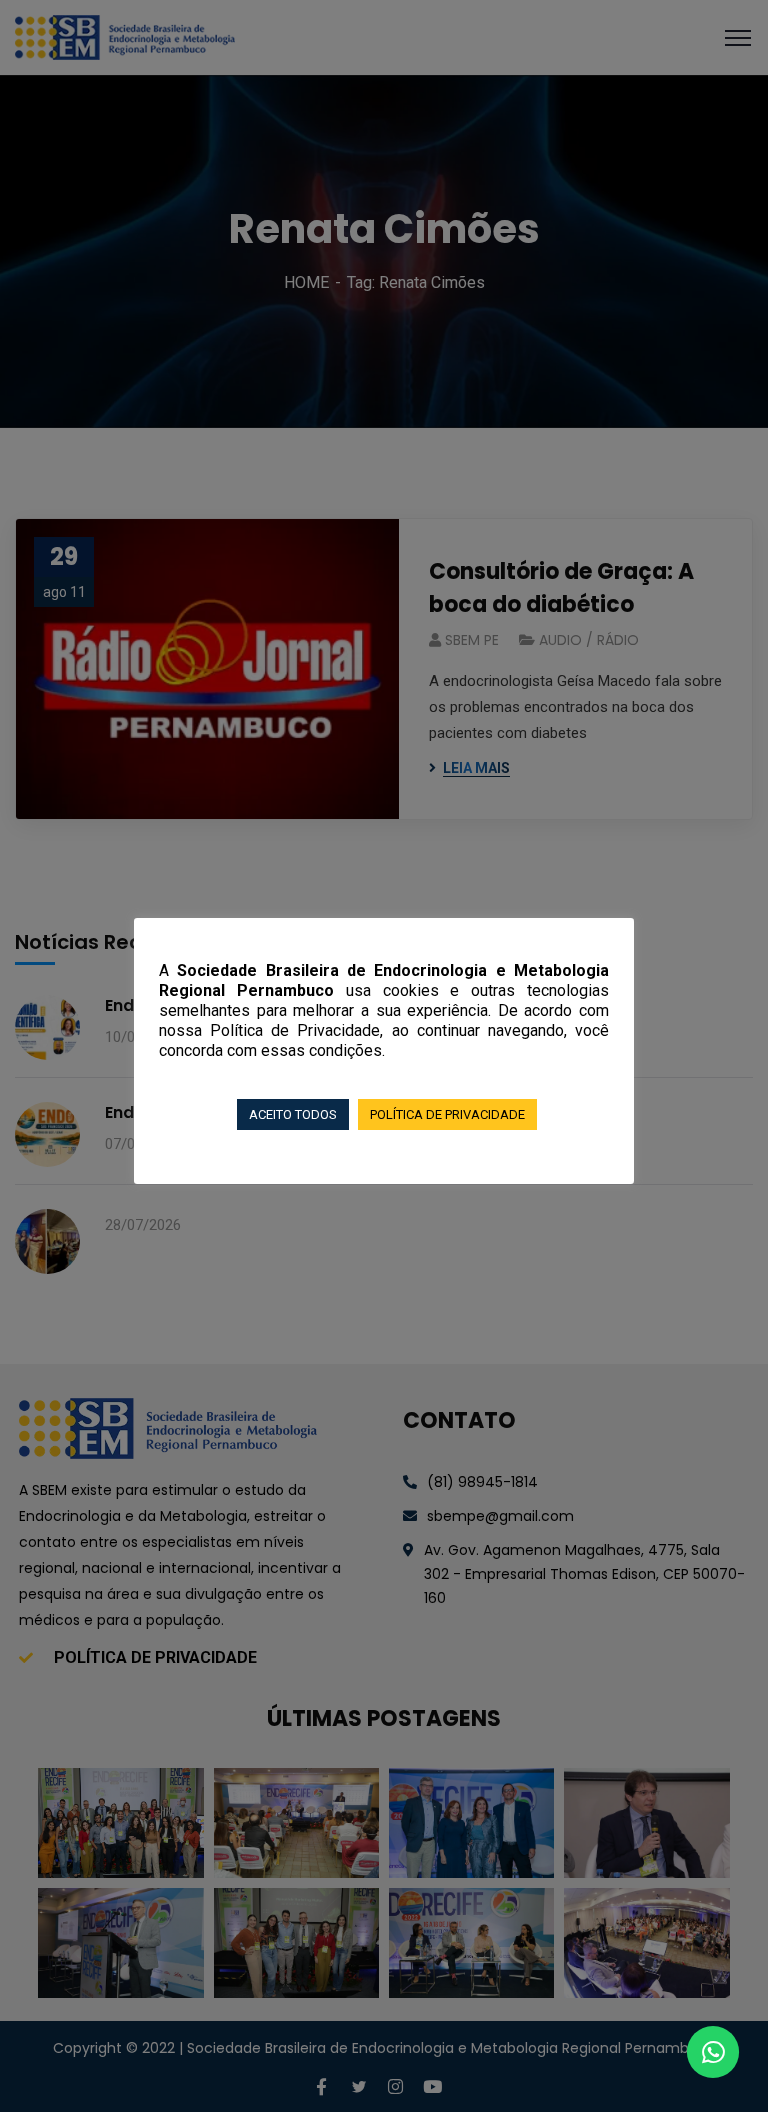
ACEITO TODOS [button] (293, 1114)
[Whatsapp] (713, 2052)
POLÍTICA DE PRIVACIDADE (447, 1114)
